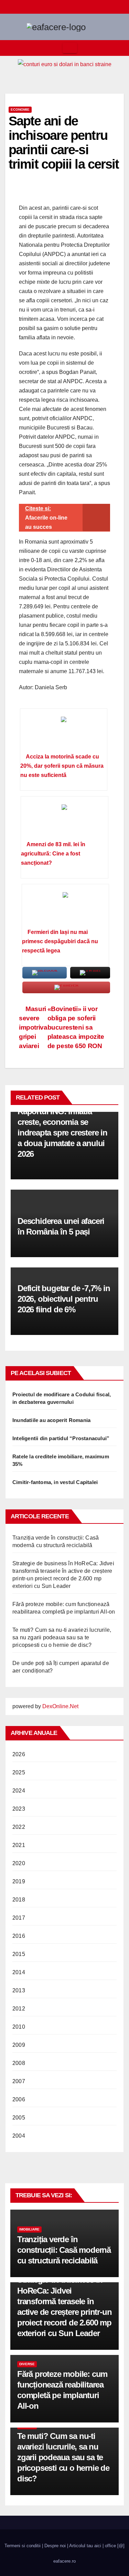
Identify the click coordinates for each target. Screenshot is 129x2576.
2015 (19, 1954)
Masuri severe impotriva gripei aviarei (33, 1027)
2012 (19, 2009)
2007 (19, 2081)
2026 (19, 1754)
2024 (19, 1791)
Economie (20, 110)
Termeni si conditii (23, 2546)
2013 (19, 1990)
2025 (19, 1772)
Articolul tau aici (85, 2546)
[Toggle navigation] (70, 48)
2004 (19, 2136)
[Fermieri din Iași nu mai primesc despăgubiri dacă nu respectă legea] (65, 909)
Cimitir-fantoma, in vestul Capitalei (55, 1482)
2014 (19, 1972)
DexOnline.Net (60, 1706)
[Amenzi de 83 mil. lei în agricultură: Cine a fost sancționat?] (64, 821)
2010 (19, 2027)
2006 (19, 2099)
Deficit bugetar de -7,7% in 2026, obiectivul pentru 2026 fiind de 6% (64, 1299)
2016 (19, 1936)
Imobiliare (29, 2229)
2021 (19, 1845)
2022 (19, 1827)
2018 (19, 1900)
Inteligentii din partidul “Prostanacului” (61, 1438)
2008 (19, 2063)
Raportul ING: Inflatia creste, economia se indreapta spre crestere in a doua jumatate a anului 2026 (62, 1133)
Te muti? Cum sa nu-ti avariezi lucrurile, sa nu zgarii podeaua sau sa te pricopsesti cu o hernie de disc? (62, 1637)
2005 (19, 2118)
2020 (19, 1863)
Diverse (27, 2364)
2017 (19, 1918)
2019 (19, 1881)
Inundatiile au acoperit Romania (51, 1420)
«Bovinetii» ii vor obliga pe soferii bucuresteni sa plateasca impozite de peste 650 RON (76, 1027)
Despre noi (55, 2546)
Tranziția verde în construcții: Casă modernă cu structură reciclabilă (64, 2250)
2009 (19, 2045)
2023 (19, 1809)
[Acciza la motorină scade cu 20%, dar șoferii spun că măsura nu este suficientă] (64, 733)
